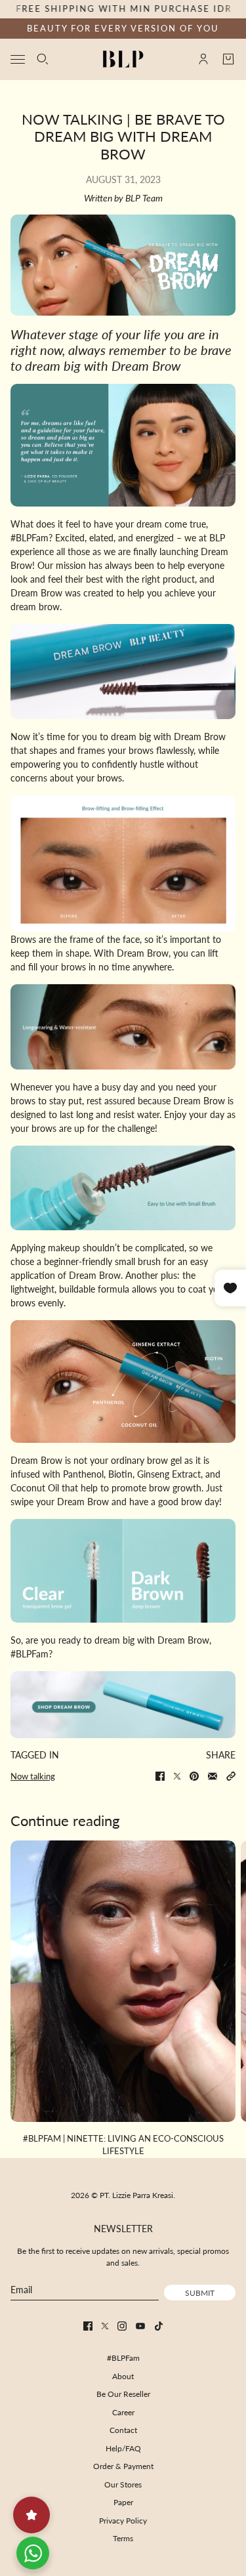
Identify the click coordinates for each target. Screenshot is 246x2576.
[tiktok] (159, 2326)
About (123, 2376)
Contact (123, 2430)
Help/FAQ (123, 2448)
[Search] (43, 59)
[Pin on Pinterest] (194, 1776)
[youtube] (140, 2326)
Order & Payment (123, 2466)
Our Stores (123, 2484)
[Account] (203, 59)
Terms (123, 2538)
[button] (231, 1776)
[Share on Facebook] (160, 1776)
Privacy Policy (123, 2521)
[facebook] (88, 2326)
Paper (123, 2502)
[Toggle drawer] (18, 59)
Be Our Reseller (123, 2394)
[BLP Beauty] (123, 59)
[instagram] (122, 2326)
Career (123, 2412)
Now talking (33, 1776)
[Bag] (228, 59)
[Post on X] (177, 1776)
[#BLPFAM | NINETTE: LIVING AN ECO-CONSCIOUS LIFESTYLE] (123, 1981)
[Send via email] (213, 1776)
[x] (105, 2326)
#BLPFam (123, 2358)
